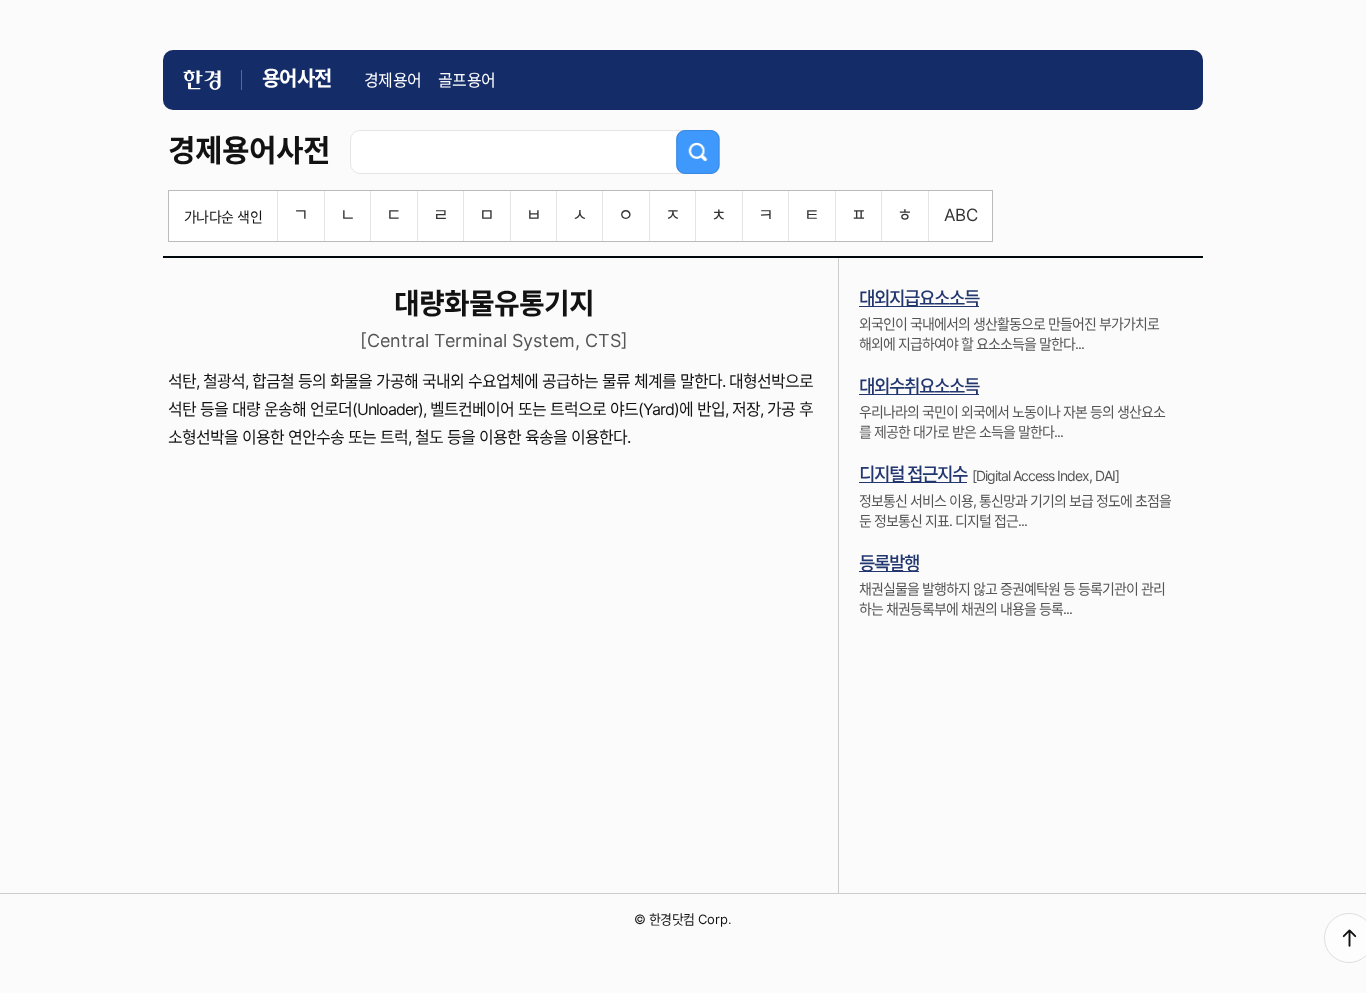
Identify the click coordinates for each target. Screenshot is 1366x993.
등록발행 (889, 563)
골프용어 (467, 80)
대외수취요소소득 (919, 386)
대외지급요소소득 (919, 298)
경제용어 (393, 80)
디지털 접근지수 (913, 474)
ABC (960, 215)
